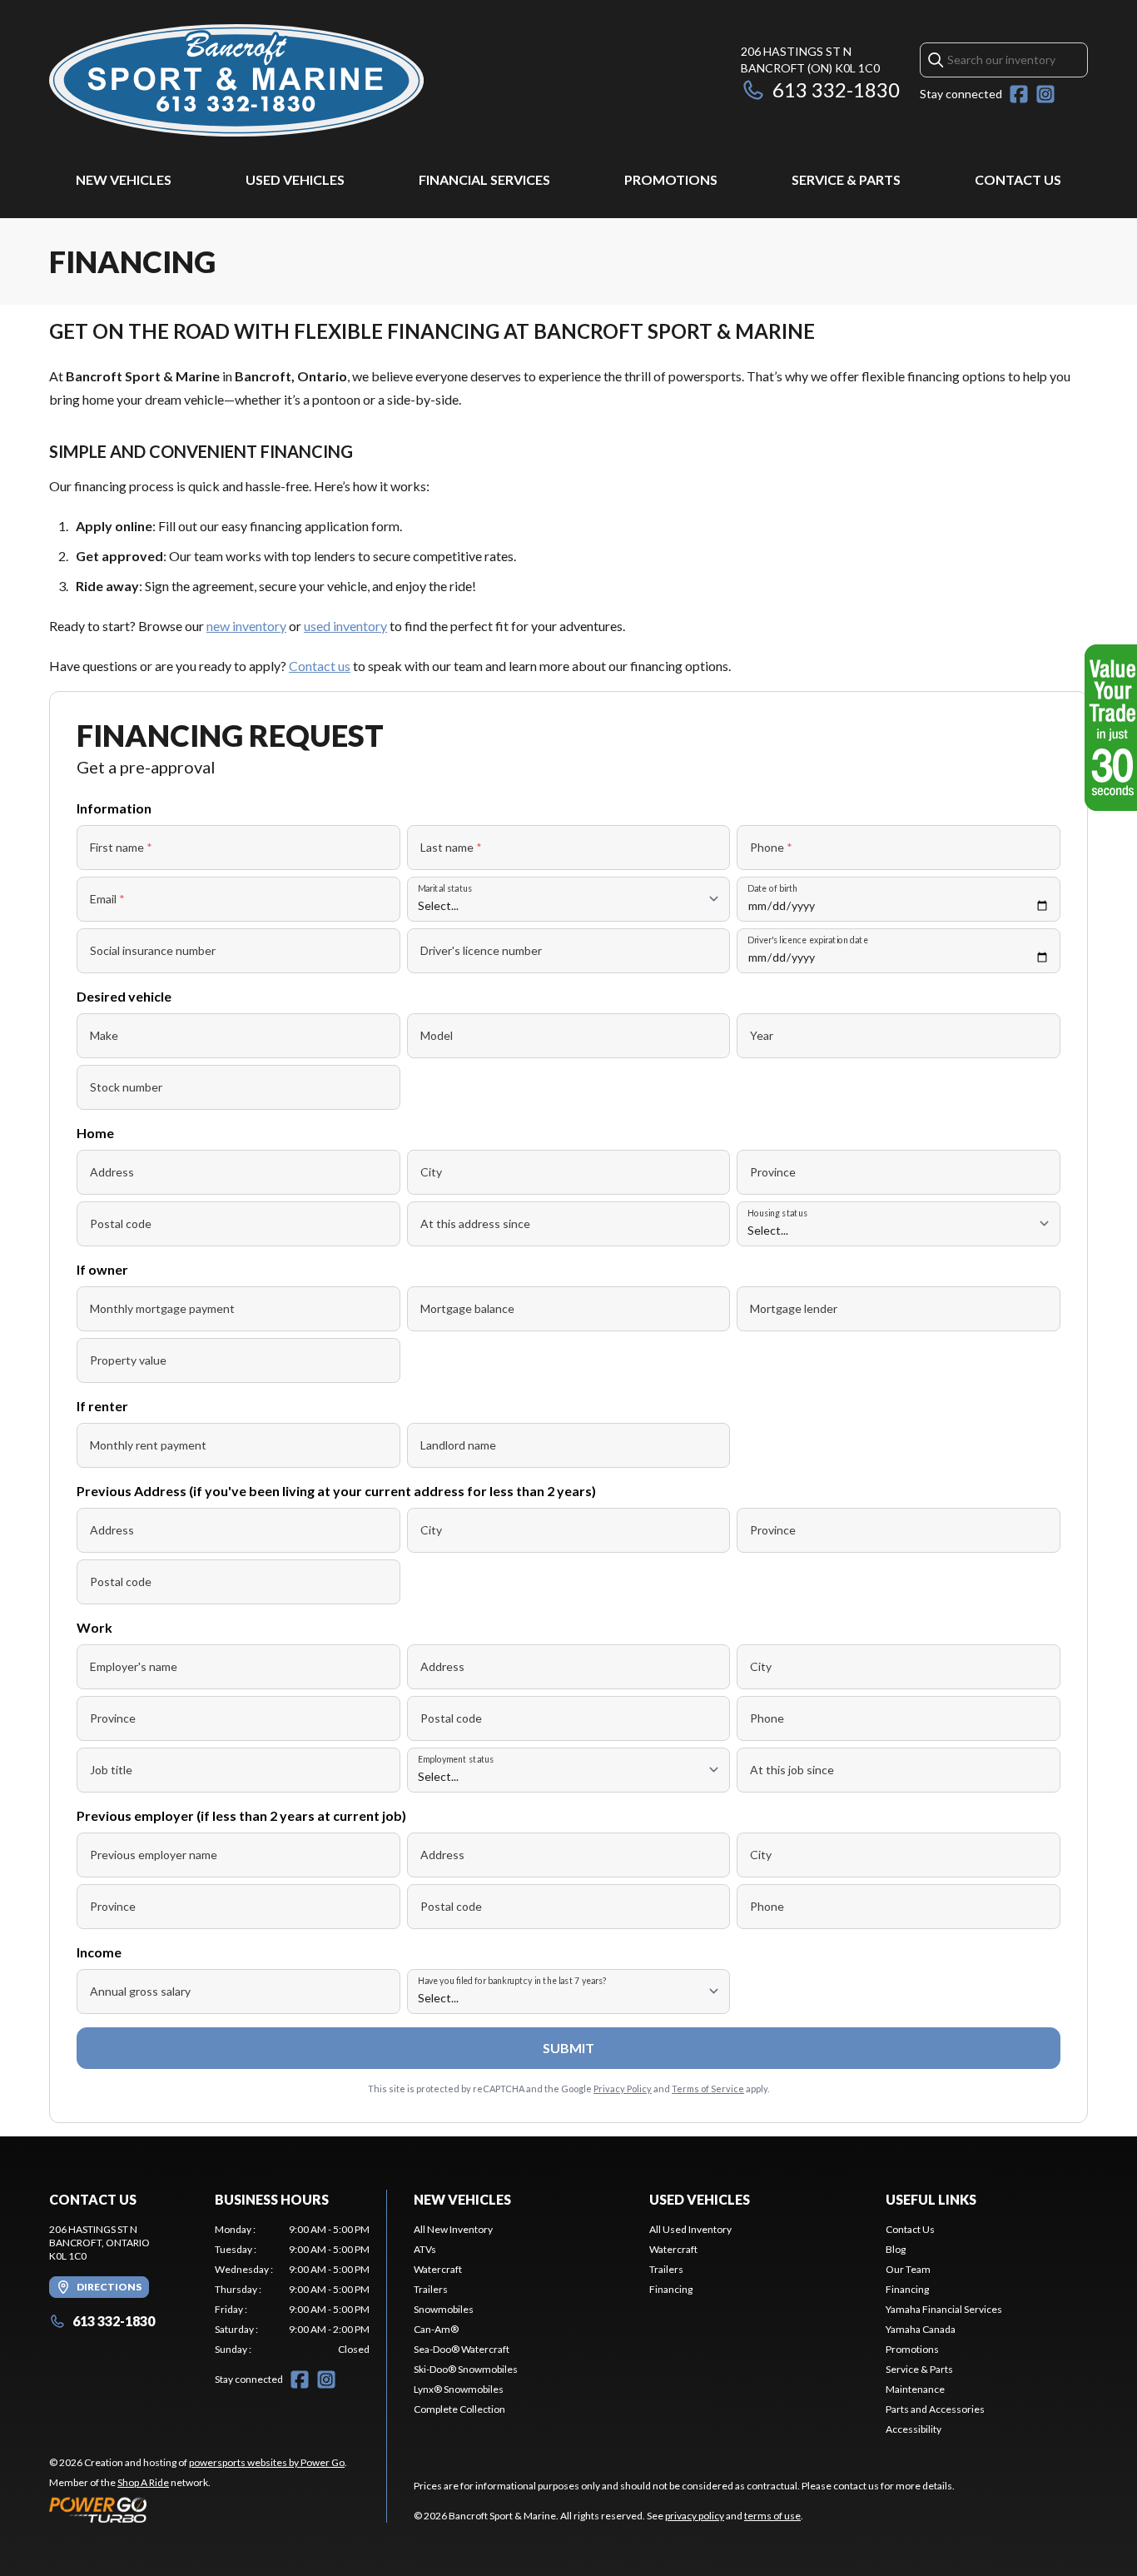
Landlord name (458, 1445)
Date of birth (772, 888)
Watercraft (438, 2269)
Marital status (445, 888)
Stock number (126, 1087)
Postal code (121, 1223)
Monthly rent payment (148, 1445)
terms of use (772, 2516)
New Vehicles (124, 179)
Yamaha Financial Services (944, 2309)
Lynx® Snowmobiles (459, 2389)
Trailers (431, 2289)
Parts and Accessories (935, 2409)
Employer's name (134, 1666)
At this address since (475, 1223)
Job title (111, 1770)
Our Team (908, 2269)
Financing (671, 2289)
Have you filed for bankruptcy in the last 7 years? (512, 1980)
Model (437, 1035)
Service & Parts (846, 179)
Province (773, 1172)
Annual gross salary (140, 1991)
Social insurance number (153, 950)
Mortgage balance (467, 1308)
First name (121, 847)
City (431, 1172)
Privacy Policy (623, 2089)
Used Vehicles (295, 179)
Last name (451, 847)
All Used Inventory (690, 2229)
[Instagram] (1045, 94)
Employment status (456, 1759)
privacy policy (695, 2516)
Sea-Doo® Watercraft (462, 2349)
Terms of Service (708, 2089)
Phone (771, 847)
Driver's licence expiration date (808, 940)
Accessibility (914, 2429)
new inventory (246, 626)
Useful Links (931, 2199)
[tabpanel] (293, 2290)
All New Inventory (453, 2229)
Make (104, 1035)
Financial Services (484, 179)
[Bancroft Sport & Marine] (236, 80)
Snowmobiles (444, 2309)
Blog (896, 2249)
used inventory (345, 626)
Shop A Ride (143, 2482)
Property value (128, 1360)
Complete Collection (459, 2409)
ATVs (425, 2249)
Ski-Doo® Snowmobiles (466, 2369)
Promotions (671, 179)
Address (112, 1172)
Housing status (777, 1213)
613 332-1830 (836, 90)
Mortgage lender (794, 1308)
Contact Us (1018, 179)
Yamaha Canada (921, 2329)
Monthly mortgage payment (162, 1308)
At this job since (792, 1770)
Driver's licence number (481, 950)
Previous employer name (154, 1855)
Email (107, 899)
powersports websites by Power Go (267, 2462)
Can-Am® (436, 2329)
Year (762, 1035)
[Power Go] (198, 2509)
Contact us (320, 666)
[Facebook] (1019, 94)
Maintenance (915, 2389)
